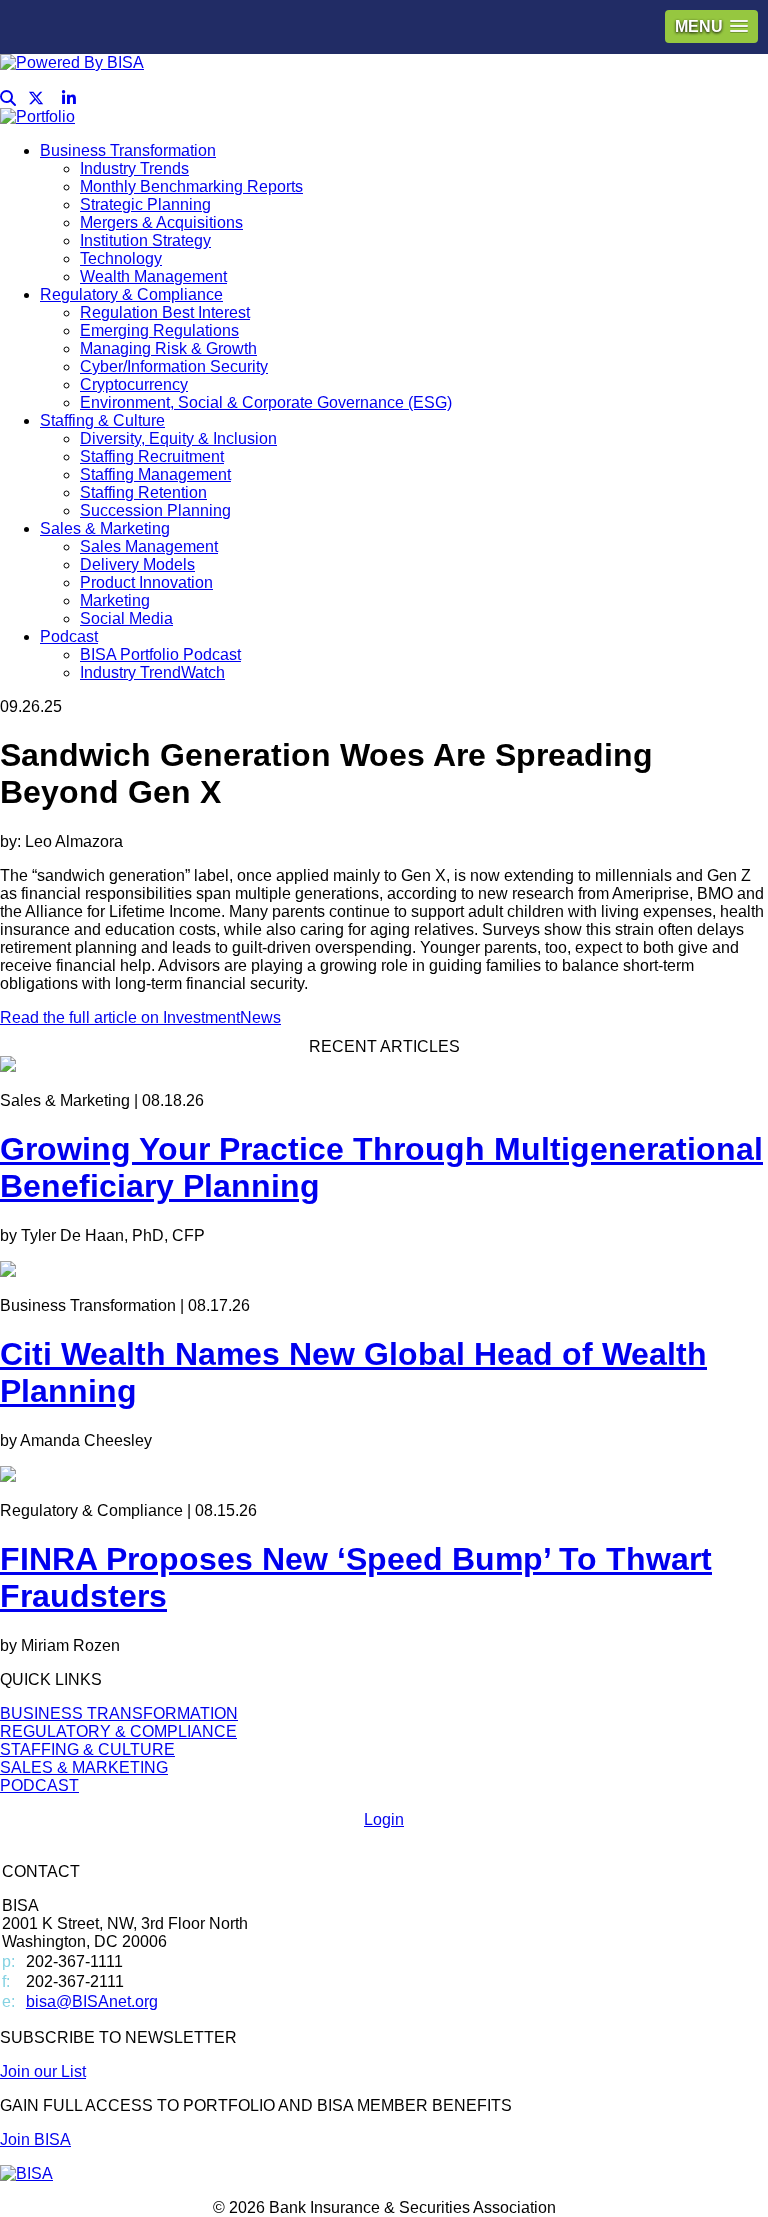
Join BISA (35, 2139)
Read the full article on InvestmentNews (140, 1017)
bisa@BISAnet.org (92, 2001)
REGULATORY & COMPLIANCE (118, 1731)
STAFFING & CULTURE (87, 1749)
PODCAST (39, 1785)
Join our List (43, 2071)
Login (384, 1819)
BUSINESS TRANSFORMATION (119, 1713)
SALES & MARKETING (84, 1767)
